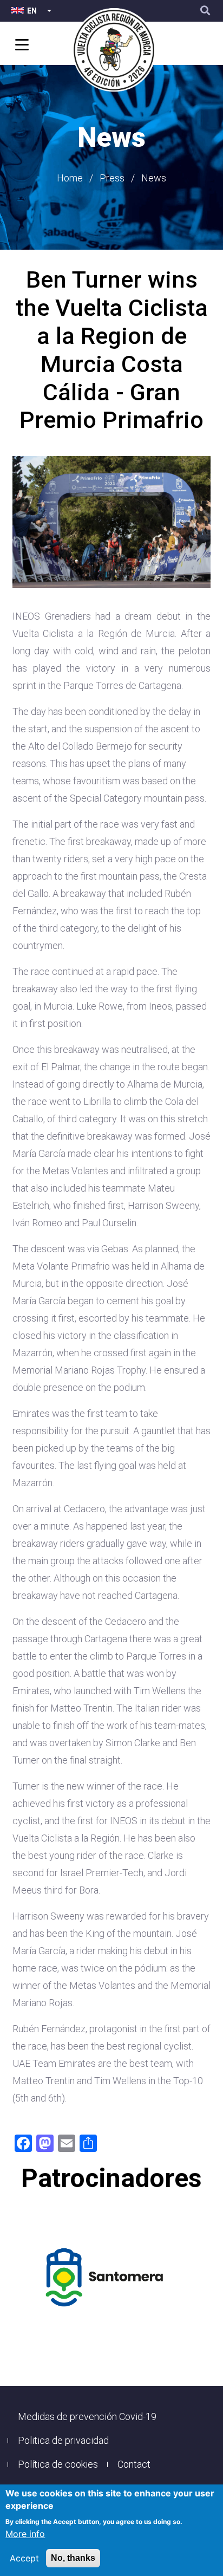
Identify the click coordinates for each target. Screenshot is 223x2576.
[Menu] (20, 46)
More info (25, 2534)
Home (70, 178)
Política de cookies (58, 2464)
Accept (24, 2558)
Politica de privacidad (63, 2440)
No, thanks (73, 2558)
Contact (134, 2464)
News (154, 178)
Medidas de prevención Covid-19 (87, 2416)
